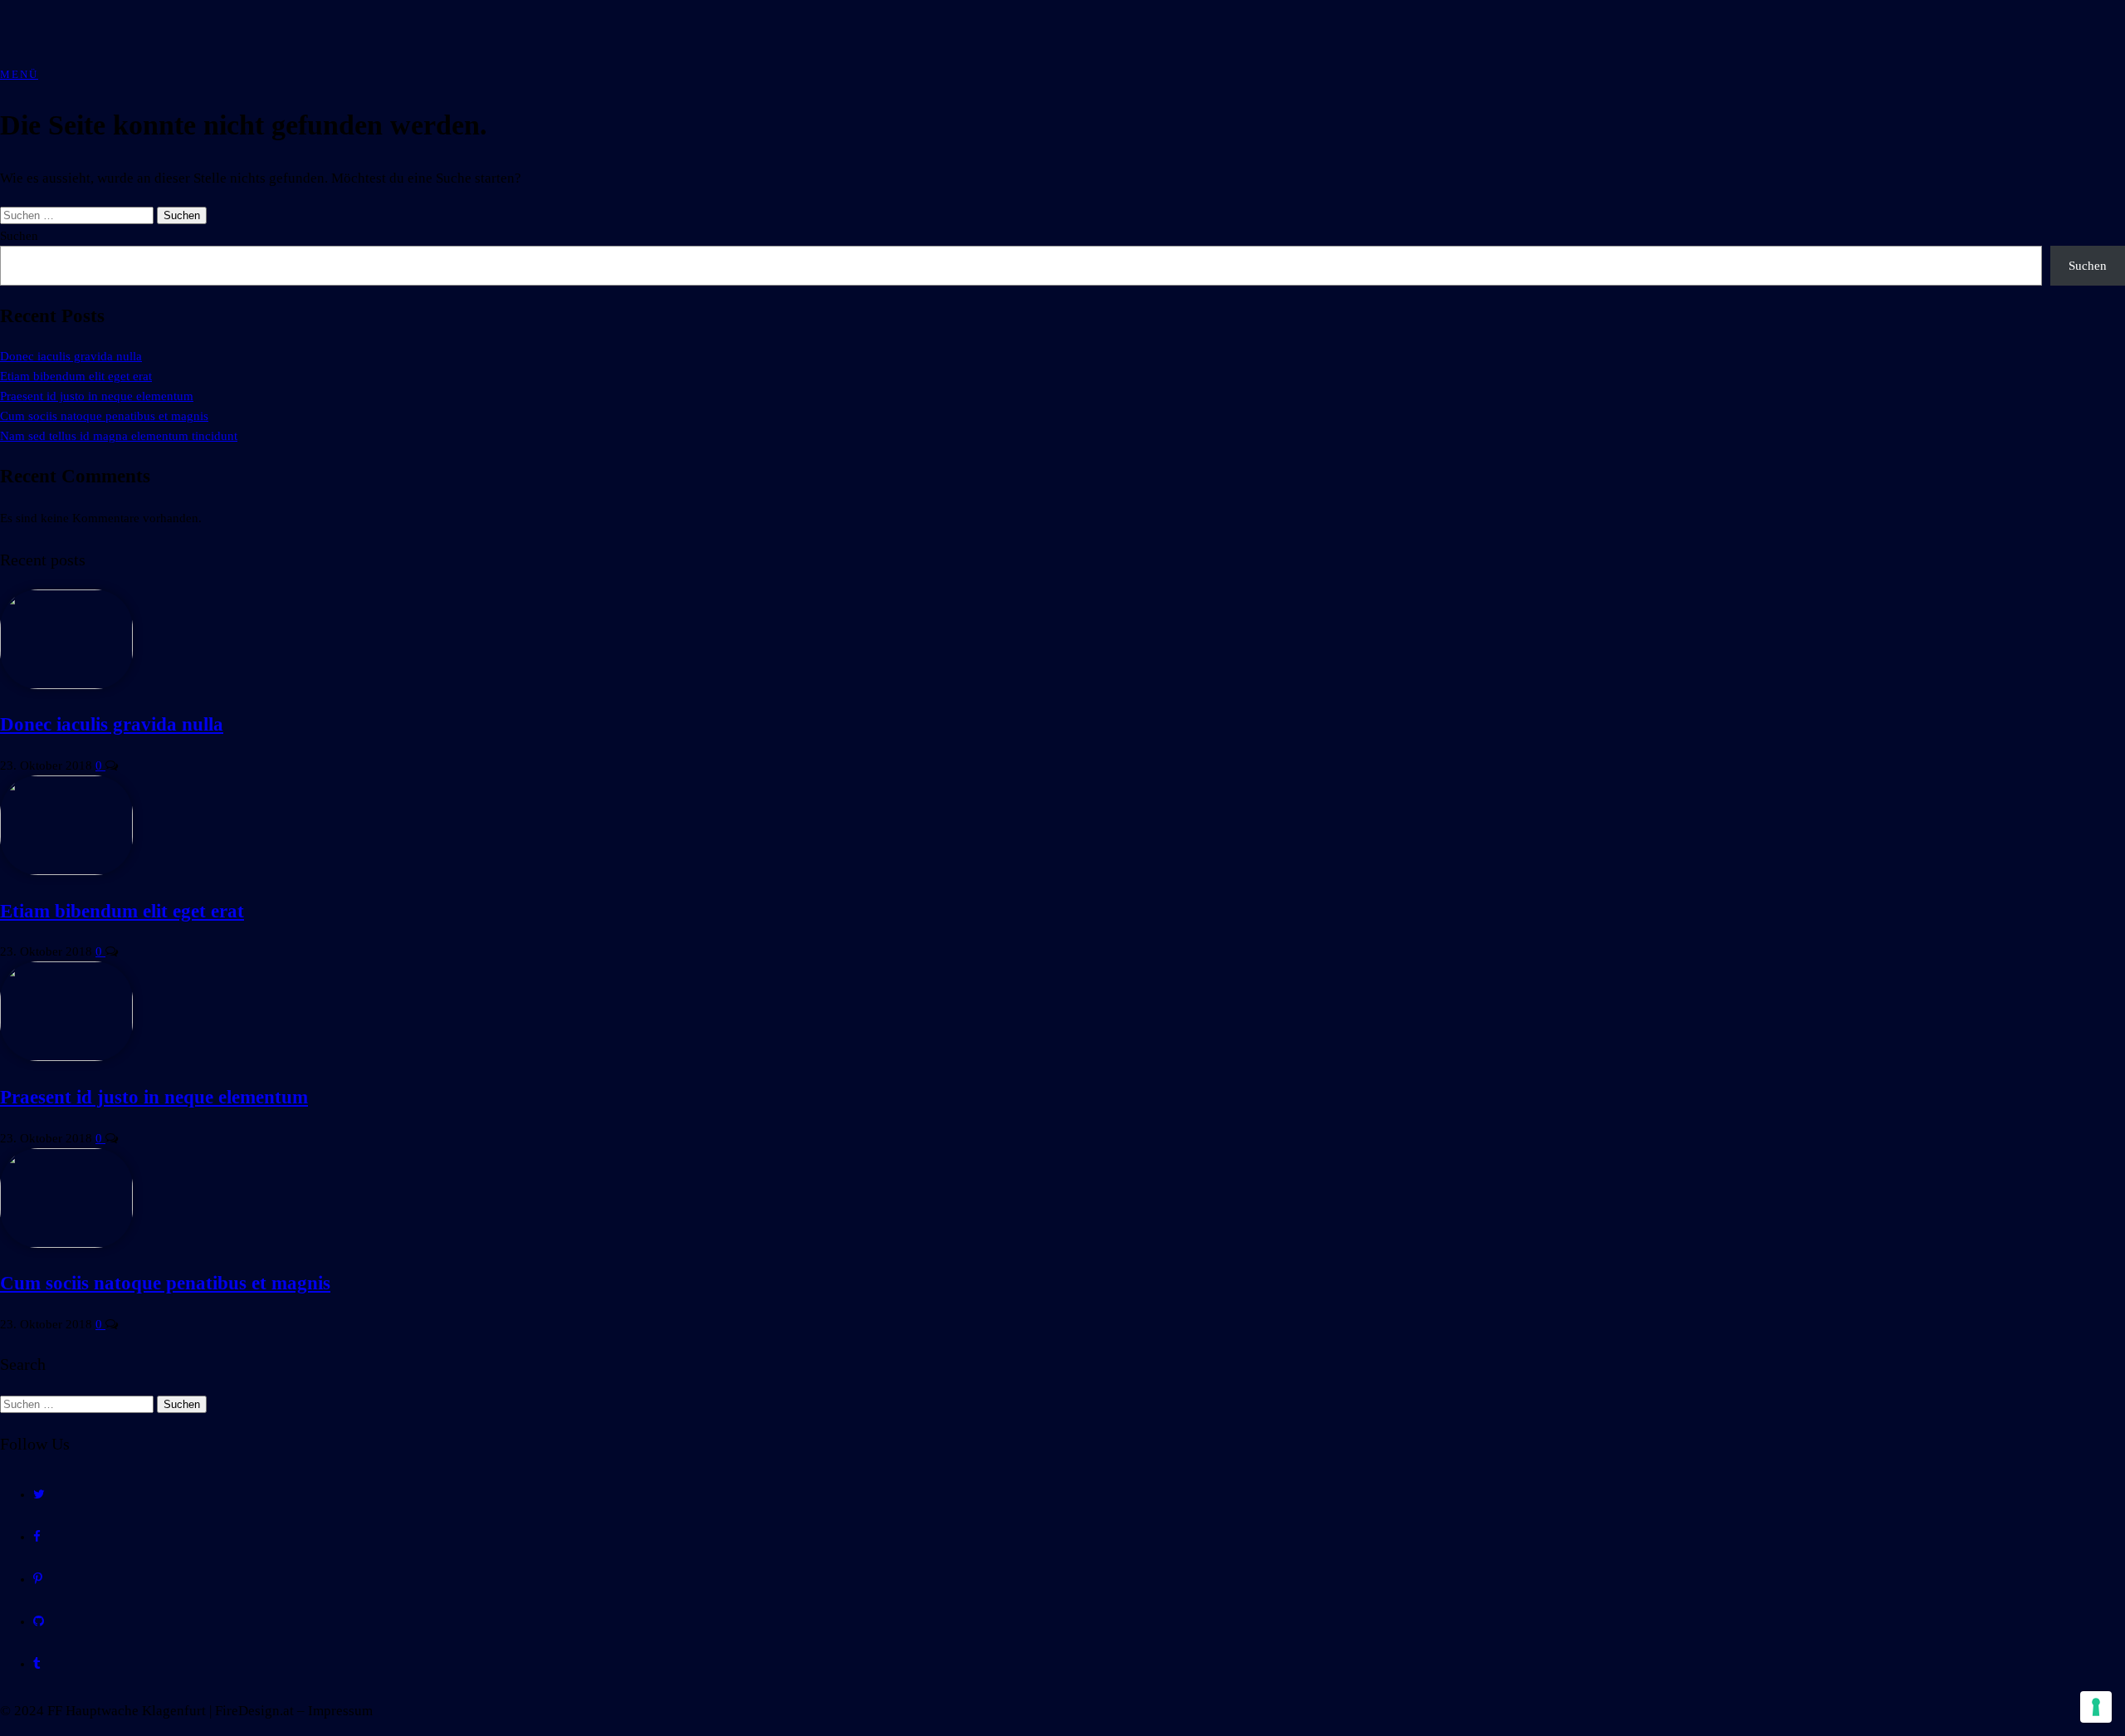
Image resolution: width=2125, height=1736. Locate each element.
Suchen (19, 236)
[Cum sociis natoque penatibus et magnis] (66, 1244)
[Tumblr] (37, 1664)
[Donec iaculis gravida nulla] (66, 685)
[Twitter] (39, 1494)
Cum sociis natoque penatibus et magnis (104, 416)
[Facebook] (37, 1537)
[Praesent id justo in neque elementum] (66, 1057)
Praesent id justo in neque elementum (97, 396)
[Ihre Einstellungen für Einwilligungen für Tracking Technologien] (2096, 1707)
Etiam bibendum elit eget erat (76, 376)
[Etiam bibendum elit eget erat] (66, 871)
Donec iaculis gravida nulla (71, 356)
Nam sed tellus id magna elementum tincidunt (119, 436)
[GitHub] (39, 1621)
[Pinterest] (38, 1579)
